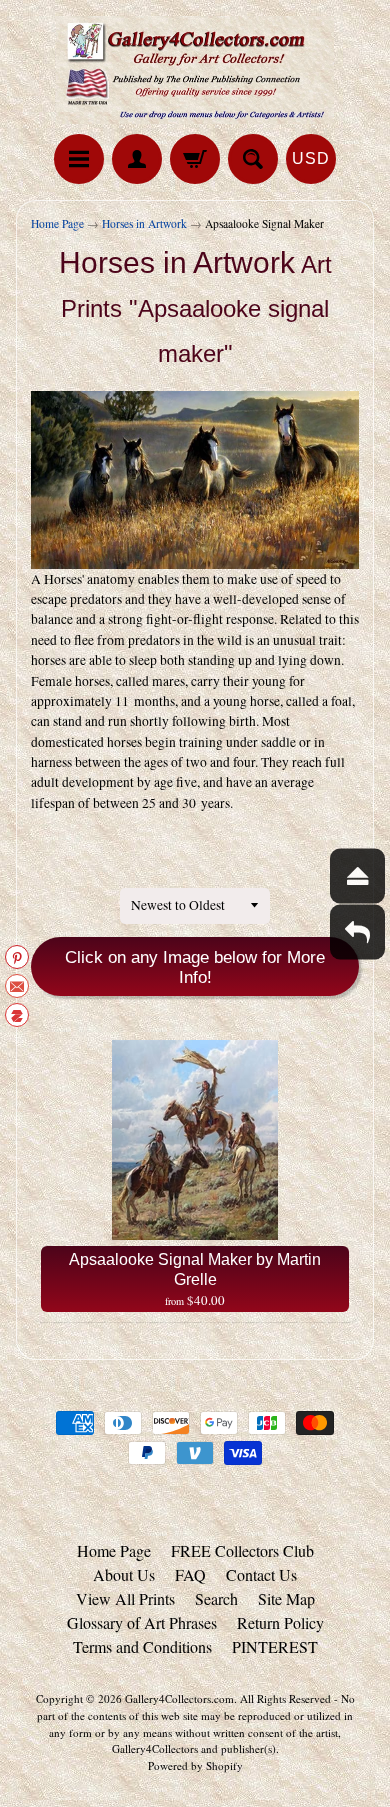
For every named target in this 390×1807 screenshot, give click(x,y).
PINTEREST (275, 1646)
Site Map (286, 1598)
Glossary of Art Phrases (142, 1622)
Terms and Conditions (142, 1646)
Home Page (57, 223)
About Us (124, 1574)
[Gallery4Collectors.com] (195, 70)
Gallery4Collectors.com (179, 1698)
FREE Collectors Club (242, 1550)
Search (216, 1598)
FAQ (190, 1574)
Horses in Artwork (144, 223)
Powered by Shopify (195, 1765)
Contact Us (261, 1574)
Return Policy (280, 1622)
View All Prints (125, 1598)
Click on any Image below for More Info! (195, 967)
